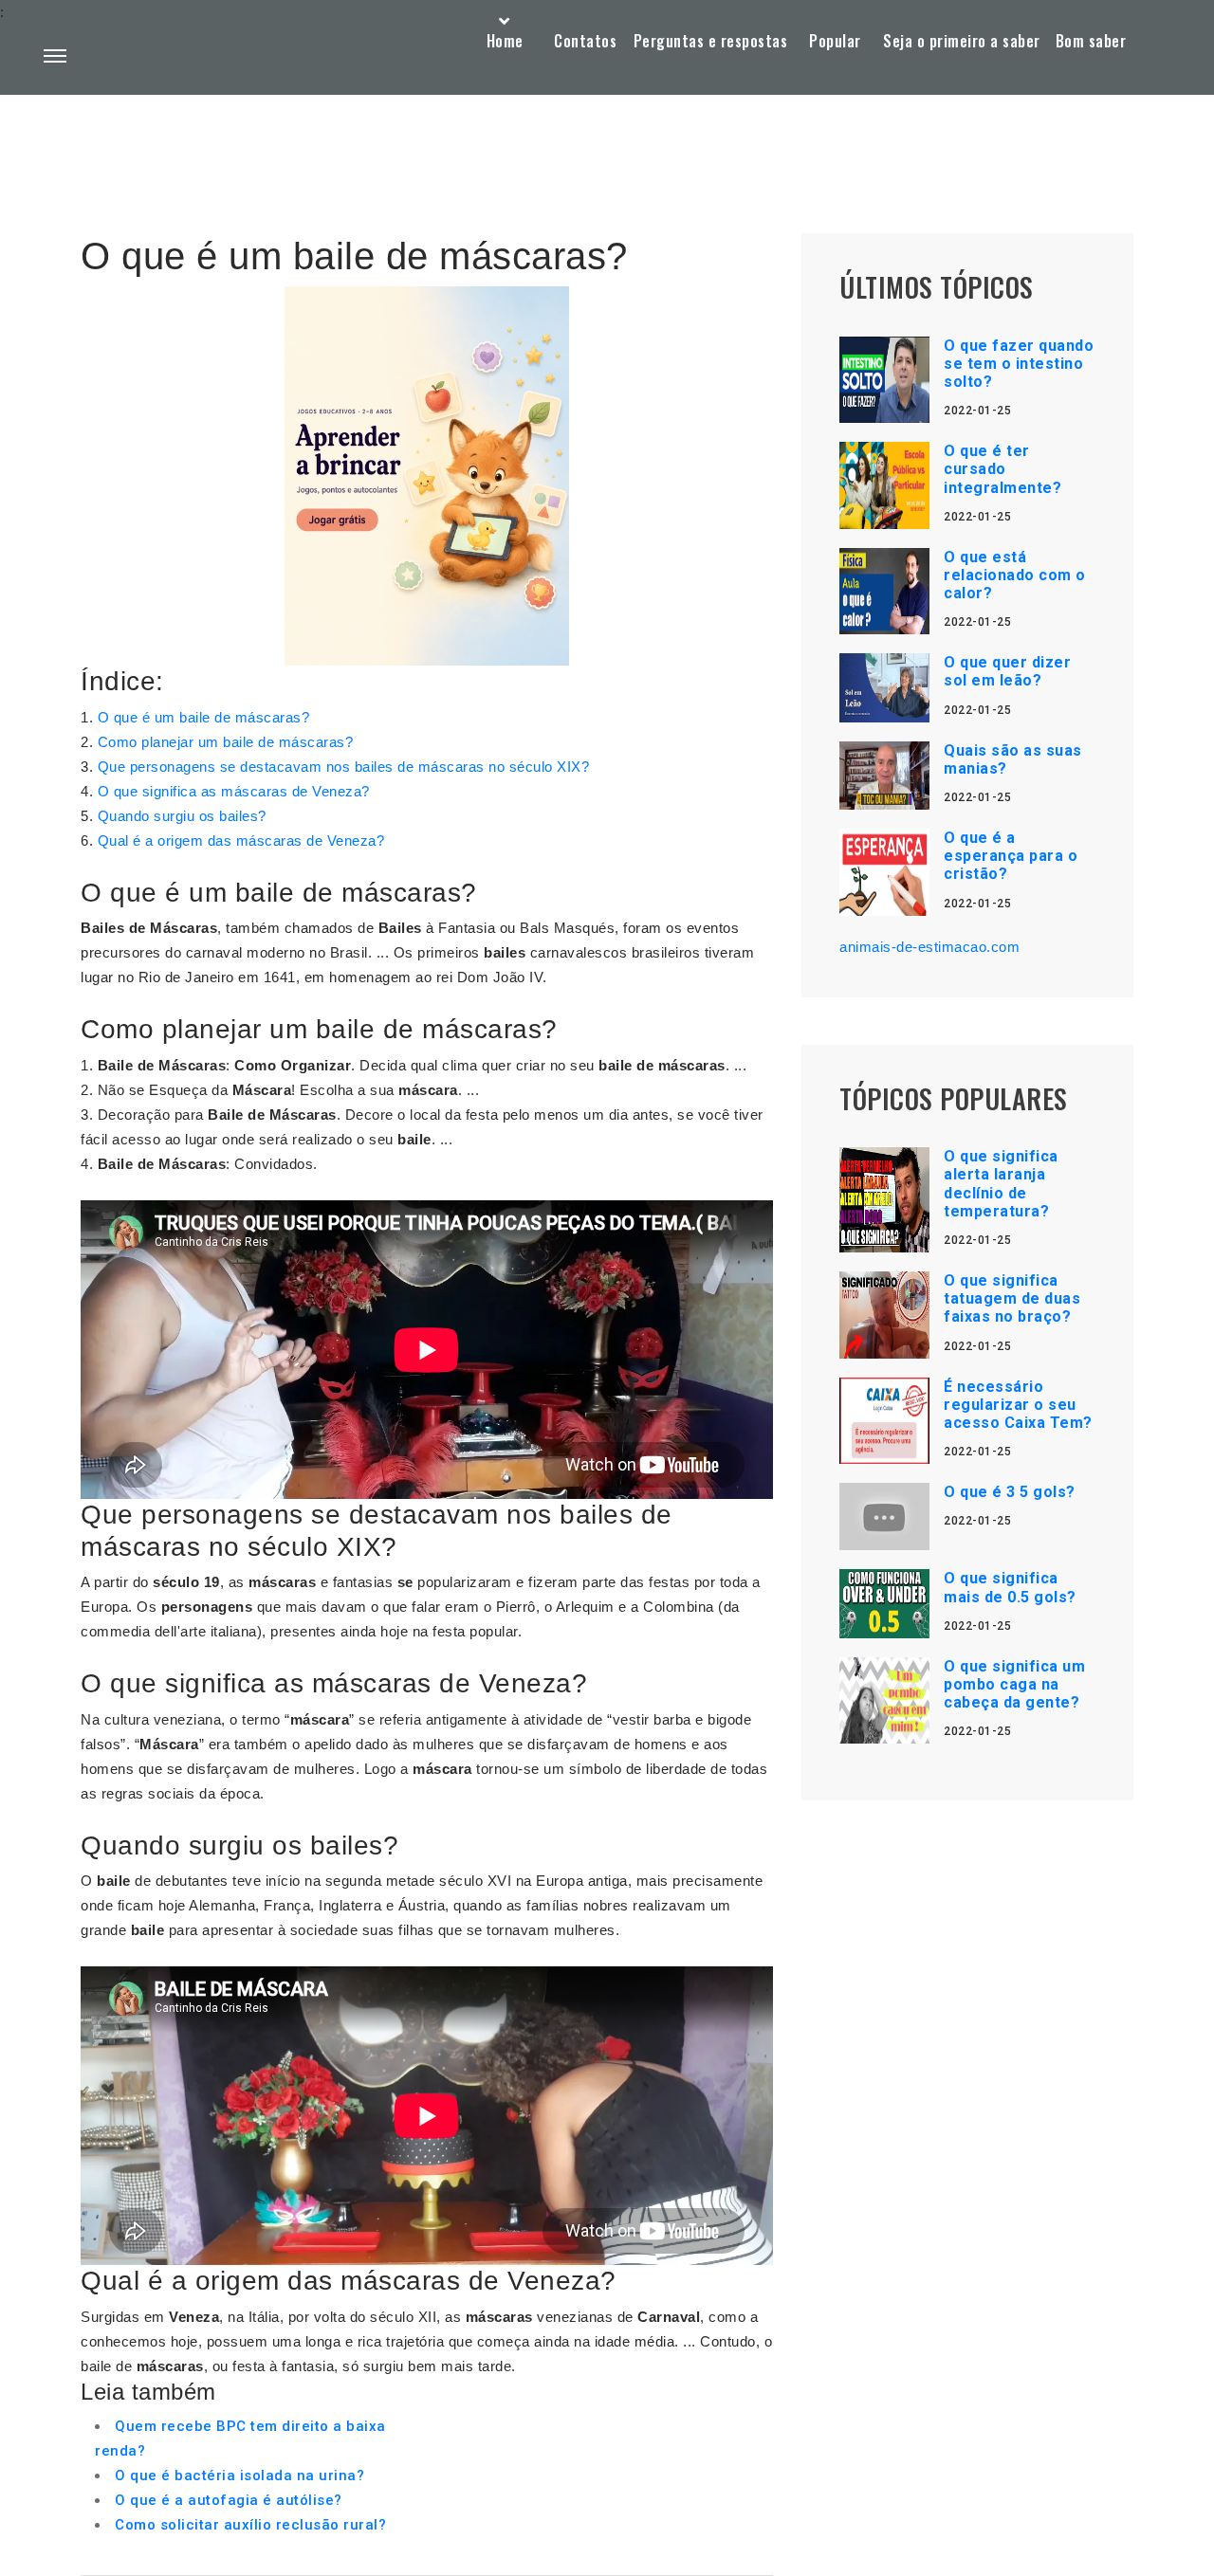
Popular (835, 41)
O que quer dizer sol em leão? (1007, 671)
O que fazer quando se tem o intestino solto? (1019, 364)
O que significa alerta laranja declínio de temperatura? (1001, 1184)
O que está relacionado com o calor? (1015, 575)
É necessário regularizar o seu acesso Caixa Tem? (1018, 1405)
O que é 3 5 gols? (1010, 1492)
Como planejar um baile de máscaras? (226, 742)
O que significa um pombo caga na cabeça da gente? (1014, 1684)
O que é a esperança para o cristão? (1011, 856)
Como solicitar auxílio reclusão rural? (250, 2525)
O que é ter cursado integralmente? (1002, 469)
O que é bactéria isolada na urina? (239, 2476)
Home (505, 41)
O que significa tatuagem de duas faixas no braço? (1012, 1298)
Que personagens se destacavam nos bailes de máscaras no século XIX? (344, 767)
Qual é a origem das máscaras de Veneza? (241, 840)
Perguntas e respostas (711, 41)
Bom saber (1091, 41)
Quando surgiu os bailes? (182, 816)
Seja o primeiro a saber (962, 41)
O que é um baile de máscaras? (204, 717)
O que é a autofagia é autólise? (229, 2500)
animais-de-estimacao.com (929, 947)
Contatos (585, 41)
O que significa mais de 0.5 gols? (1010, 1587)
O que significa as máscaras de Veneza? (234, 791)
